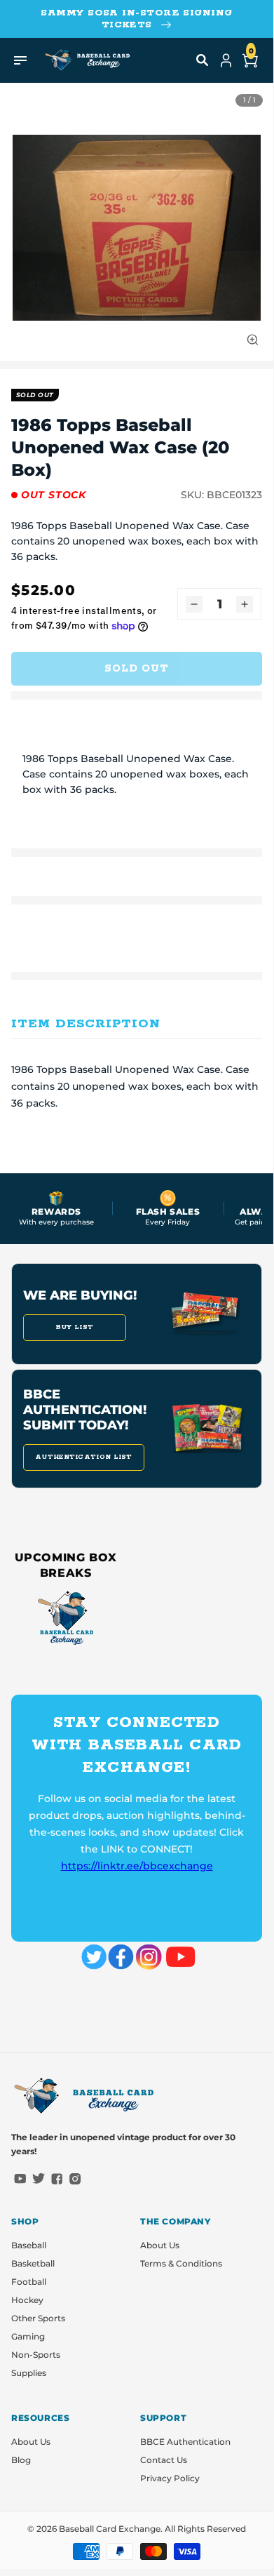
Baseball (29, 2245)
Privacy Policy (170, 2478)
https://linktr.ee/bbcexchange (137, 1866)
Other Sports (38, 2318)
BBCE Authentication (185, 2442)
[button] (203, 60)
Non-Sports (36, 2355)
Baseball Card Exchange (110, 2529)
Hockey (27, 2300)
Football (29, 2282)
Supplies (29, 2373)
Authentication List (84, 1457)
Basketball (33, 2263)
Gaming (28, 2336)
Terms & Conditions (181, 2263)
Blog (21, 2460)
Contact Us (164, 2460)
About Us (160, 2245)
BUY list (75, 1327)
